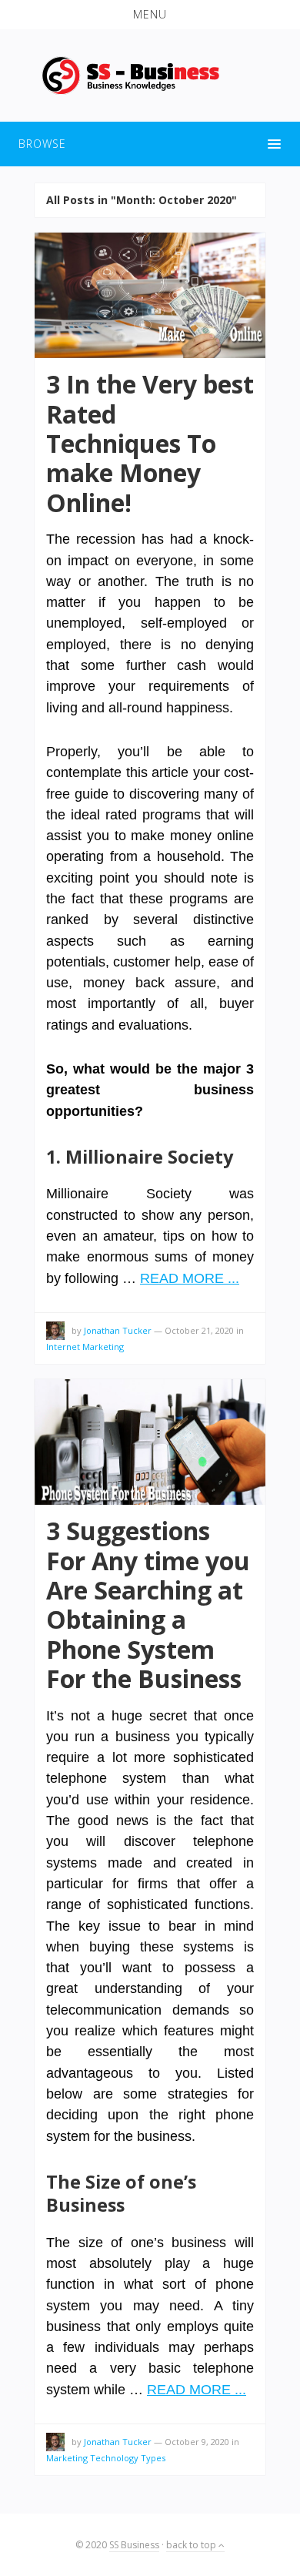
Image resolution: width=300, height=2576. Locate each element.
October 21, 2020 (199, 1330)
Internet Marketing (85, 1347)
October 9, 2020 (197, 2442)
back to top (192, 2545)
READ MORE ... (190, 1278)
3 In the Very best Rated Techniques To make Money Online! (150, 443)
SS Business (134, 2545)
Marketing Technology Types (106, 2458)
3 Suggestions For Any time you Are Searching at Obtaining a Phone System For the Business (148, 1605)
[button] (150, 15)
